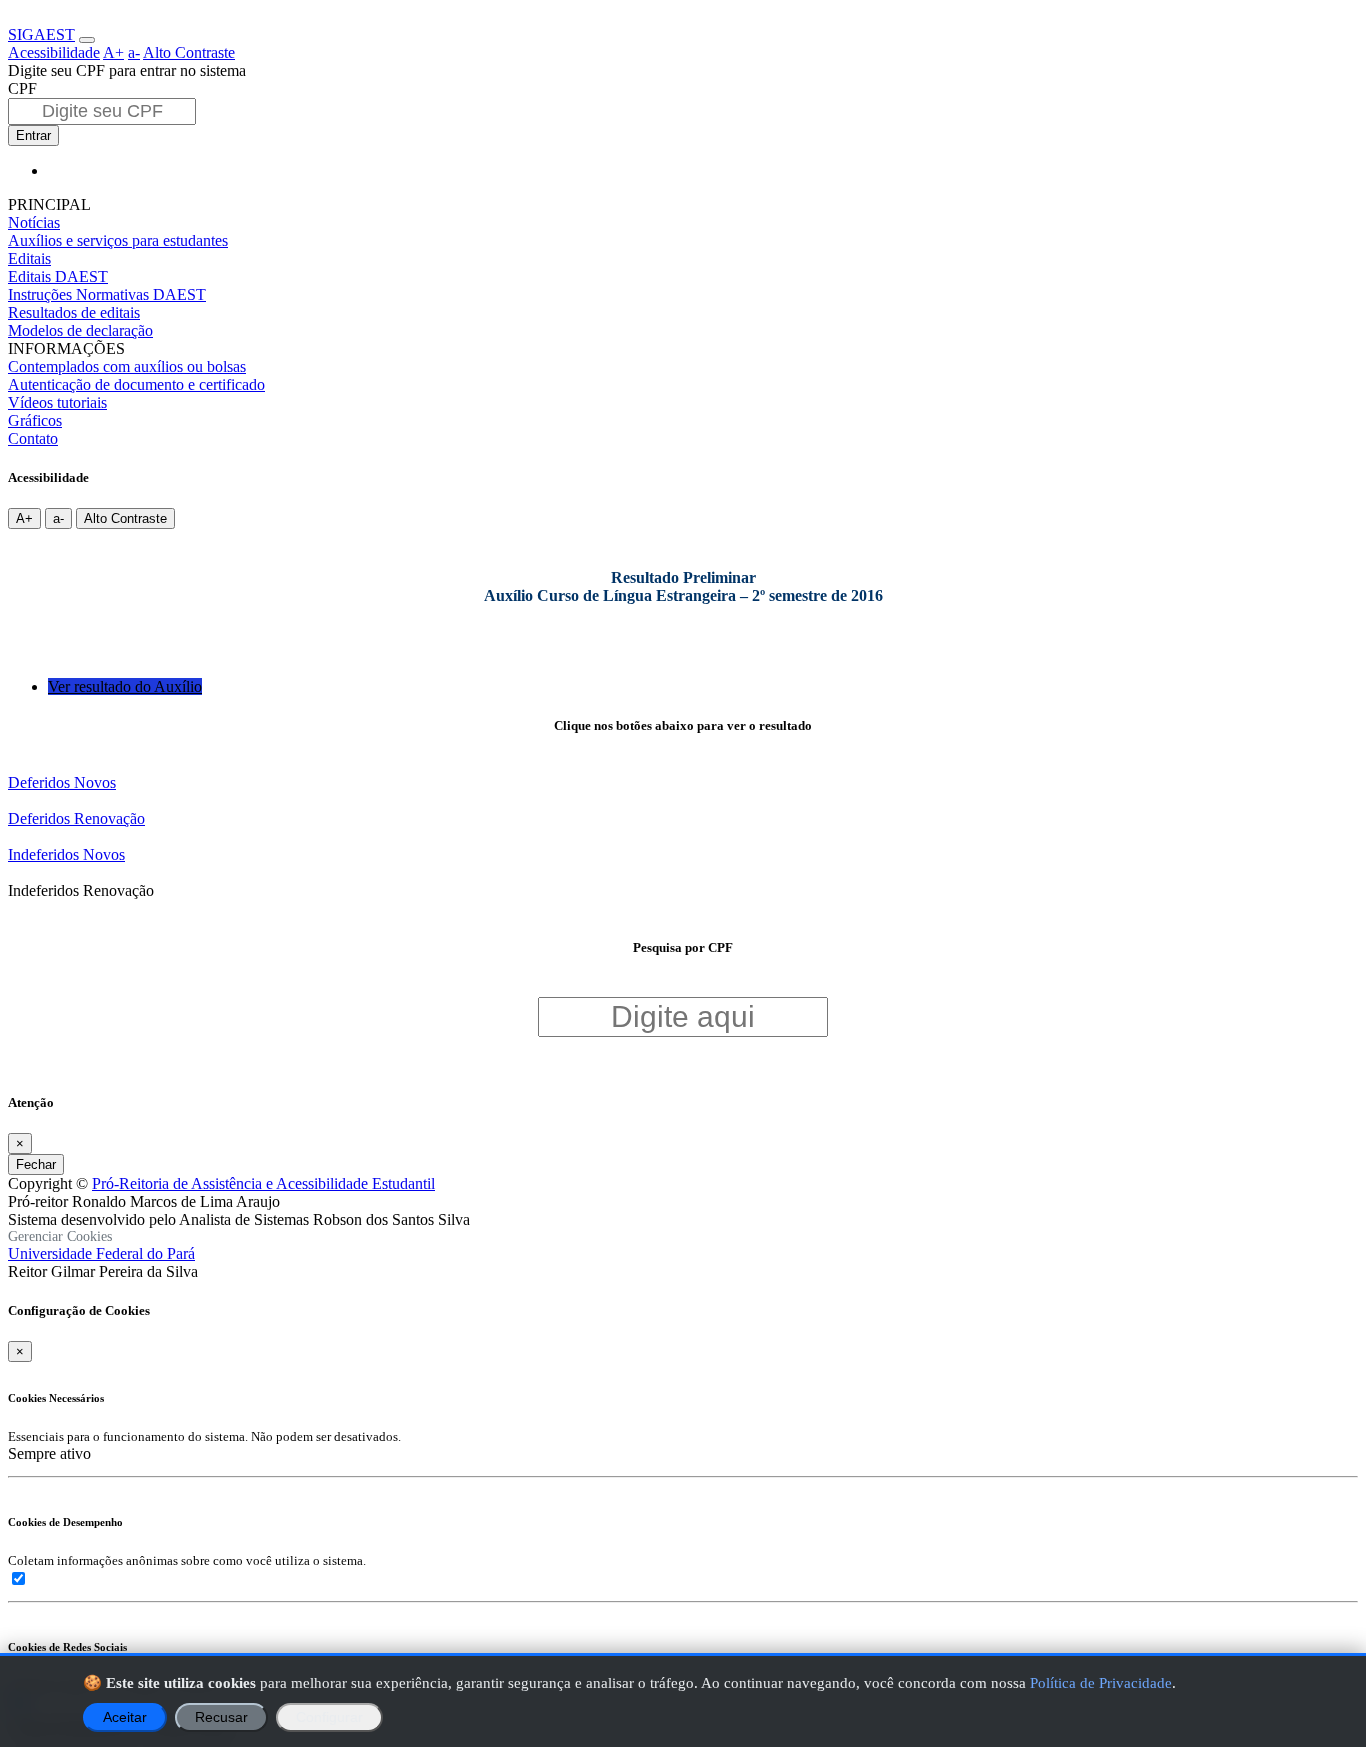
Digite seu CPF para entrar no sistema (127, 70)
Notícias (34, 222)
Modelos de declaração (80, 330)
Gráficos (35, 420)
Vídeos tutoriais (57, 402)
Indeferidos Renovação (81, 890)
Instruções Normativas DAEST (107, 294)
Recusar (221, 1717)
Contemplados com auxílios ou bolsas (127, 366)
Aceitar (125, 1717)
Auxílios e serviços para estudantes (118, 240)
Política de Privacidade (1101, 1682)
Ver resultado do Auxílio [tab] (125, 686)
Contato (33, 438)
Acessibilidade (54, 52)
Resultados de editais (74, 312)
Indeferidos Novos (66, 854)
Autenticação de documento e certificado (136, 384)
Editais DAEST (58, 276)
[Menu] (87, 40)
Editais (29, 258)
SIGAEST (41, 34)
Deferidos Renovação (76, 818)
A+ (113, 52)
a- (134, 52)
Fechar (36, 1164)
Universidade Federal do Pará (101, 1253)
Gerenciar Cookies (60, 1236)
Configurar (329, 1717)
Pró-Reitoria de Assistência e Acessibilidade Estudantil (263, 1183)
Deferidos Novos (62, 782)
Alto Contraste (189, 52)
